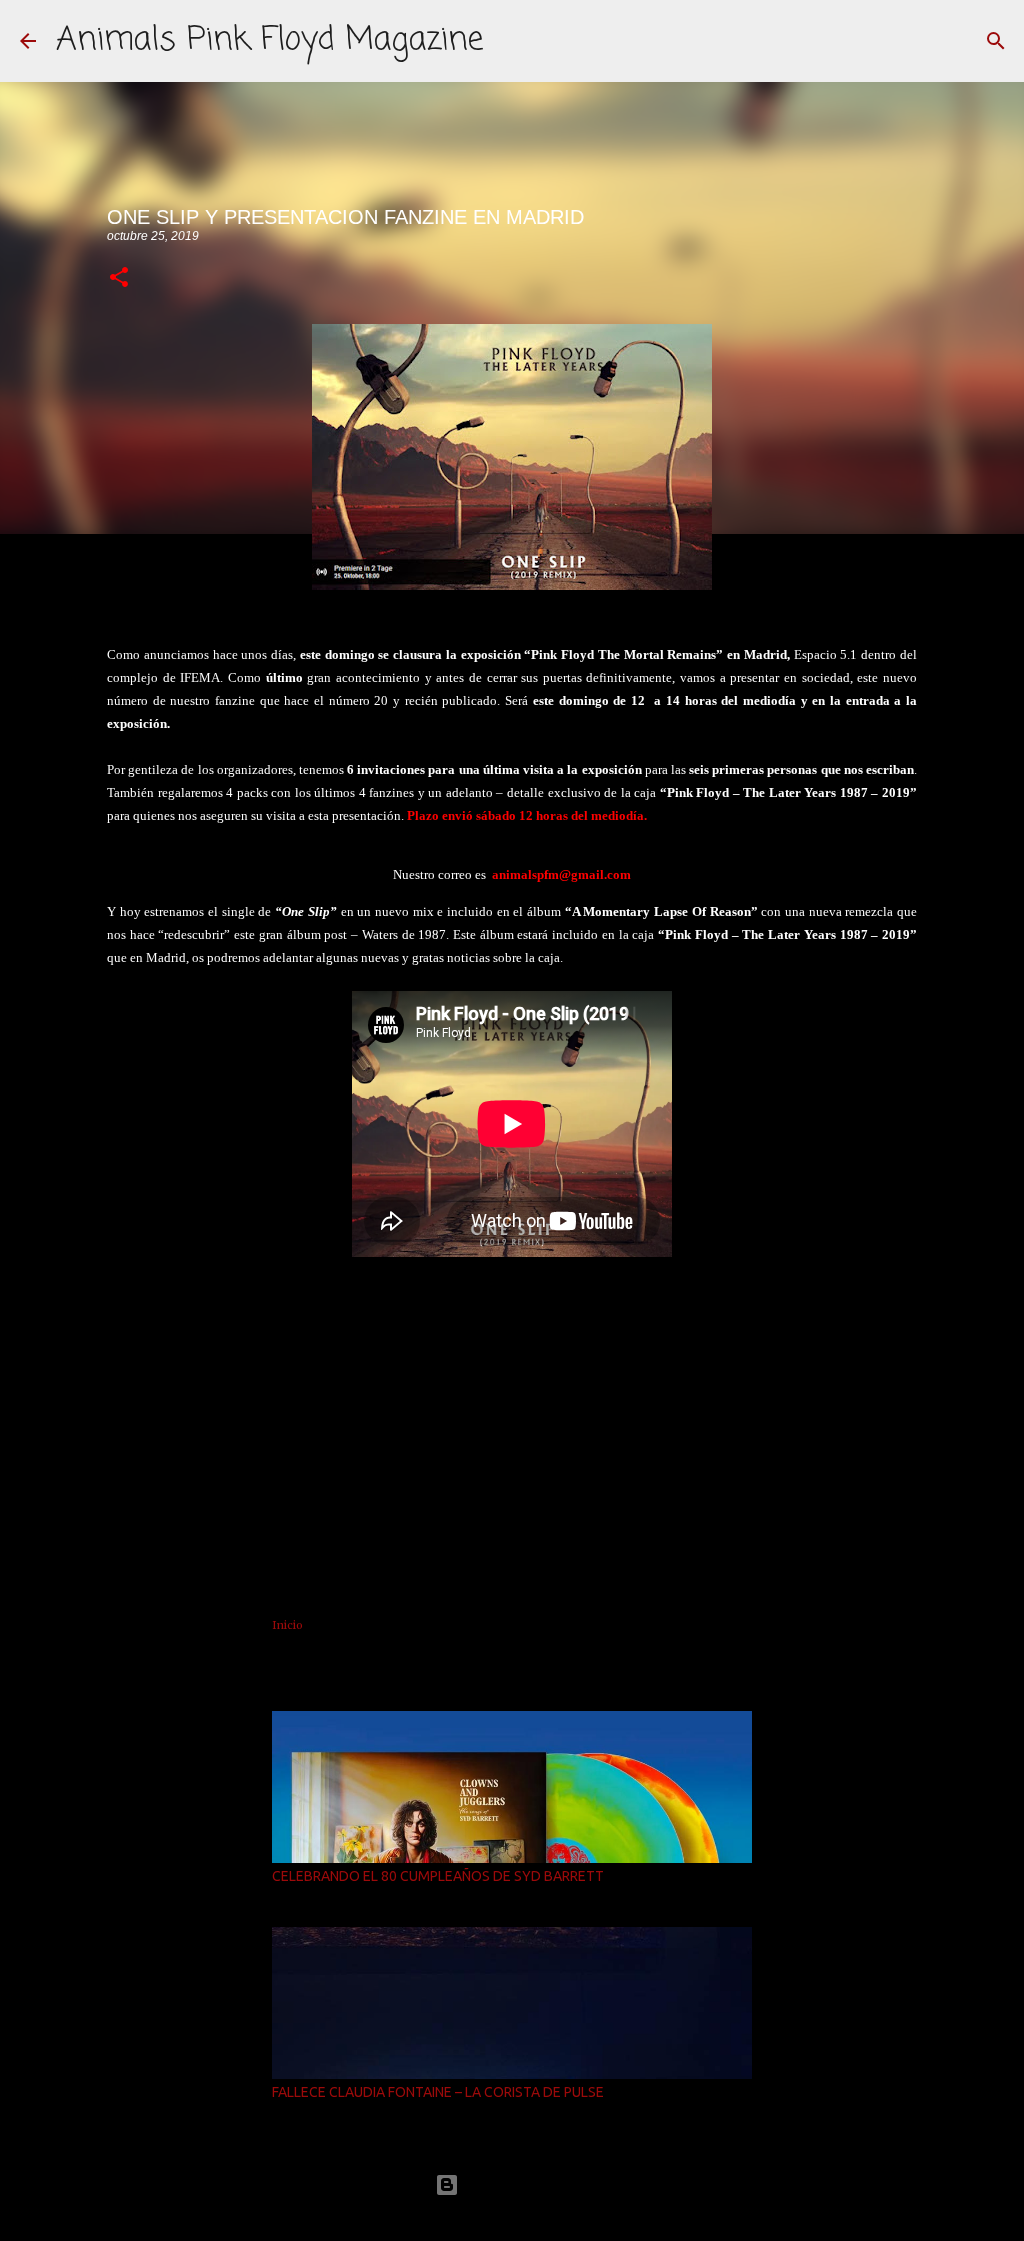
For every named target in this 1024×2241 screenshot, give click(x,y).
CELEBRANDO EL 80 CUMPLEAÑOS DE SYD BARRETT (438, 1876)
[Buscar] (996, 41)
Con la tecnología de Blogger (524, 2184)
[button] (119, 278)
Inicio (287, 1625)
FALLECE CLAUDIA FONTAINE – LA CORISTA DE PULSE (438, 2092)
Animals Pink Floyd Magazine (269, 40)
